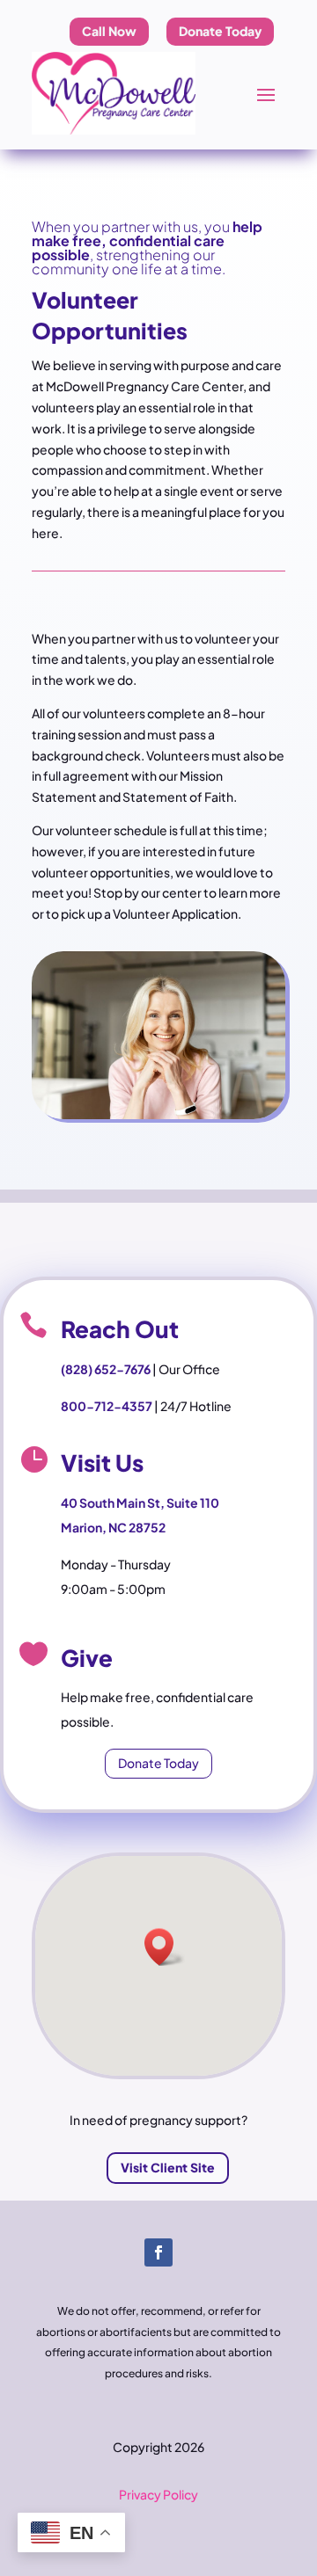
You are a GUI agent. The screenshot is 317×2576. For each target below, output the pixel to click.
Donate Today (158, 1763)
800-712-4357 (107, 1406)
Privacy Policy (158, 2494)
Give (87, 1658)
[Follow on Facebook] (158, 2252)
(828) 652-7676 (106, 1369)
